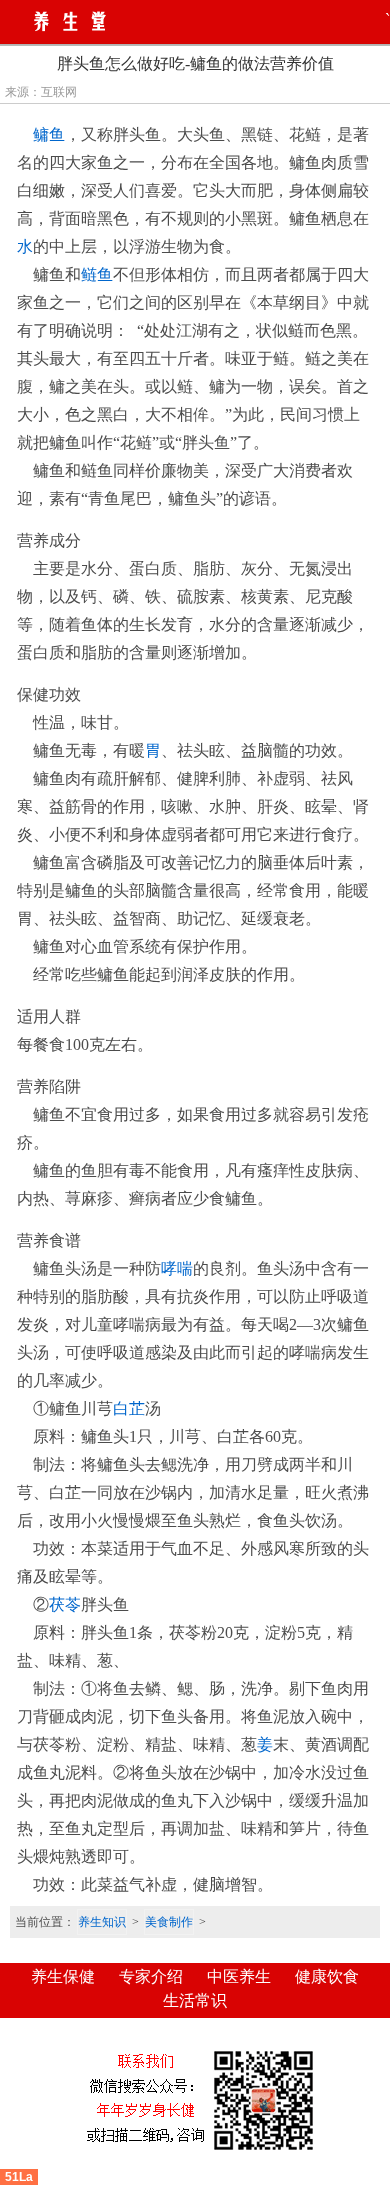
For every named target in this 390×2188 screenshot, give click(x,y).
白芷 (129, 1408)
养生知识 (102, 1922)
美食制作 (169, 1922)
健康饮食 (327, 1976)
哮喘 (177, 1268)
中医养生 (239, 1976)
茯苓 (65, 1604)
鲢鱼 (97, 274)
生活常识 (195, 2000)
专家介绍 (151, 1976)
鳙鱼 (49, 134)
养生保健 (63, 1976)
